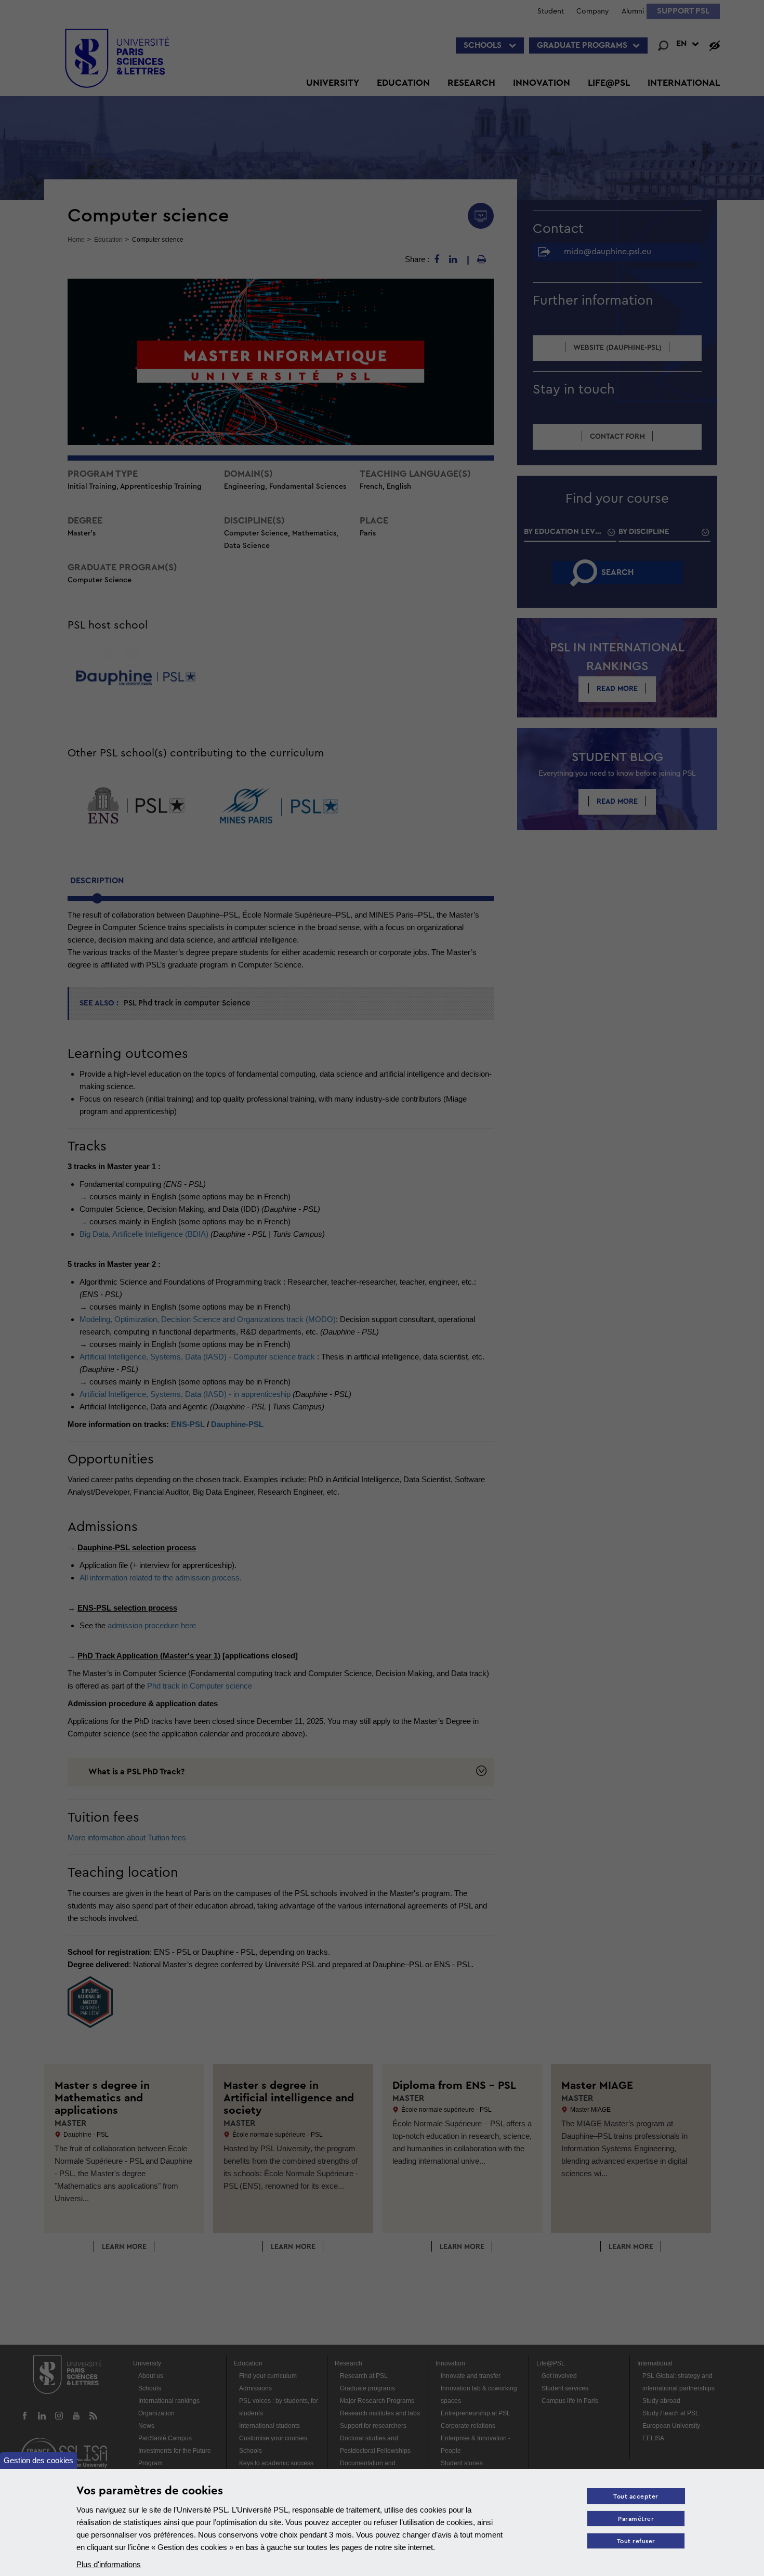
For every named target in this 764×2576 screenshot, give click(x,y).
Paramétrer (636, 2519)
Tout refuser (636, 2541)
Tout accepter (636, 2497)
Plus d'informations (109, 2564)
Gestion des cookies (38, 2460)
